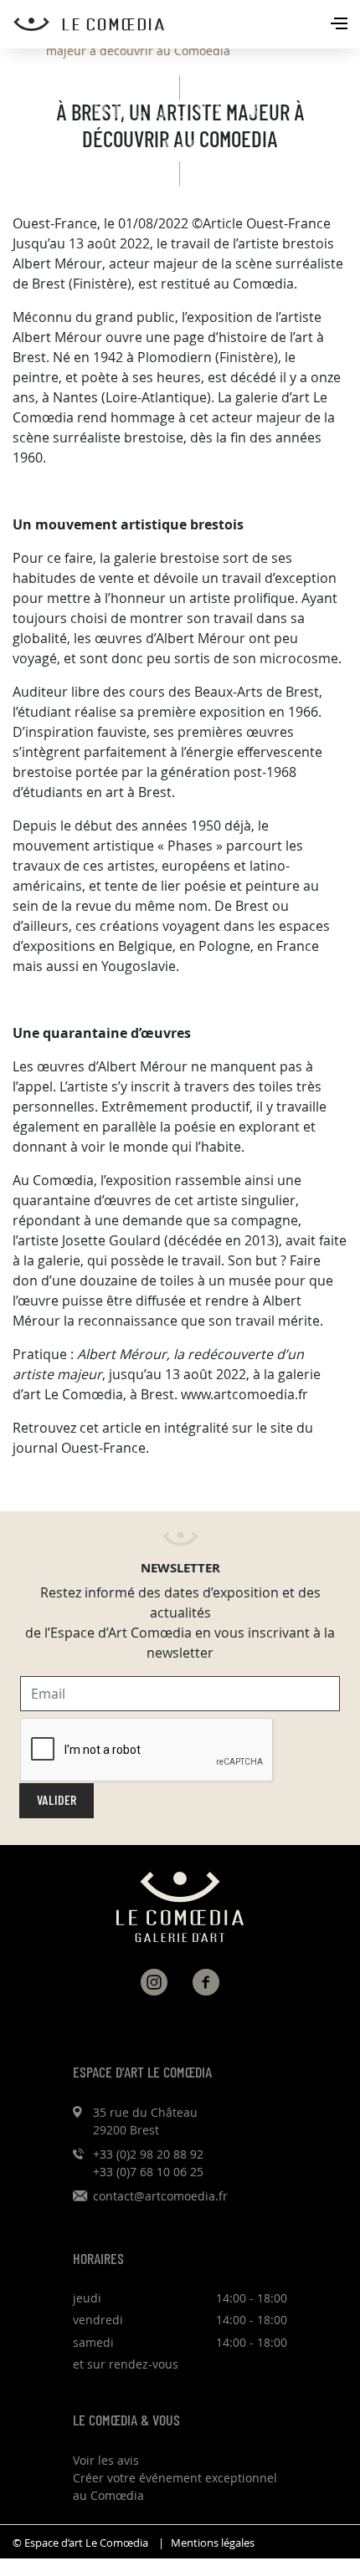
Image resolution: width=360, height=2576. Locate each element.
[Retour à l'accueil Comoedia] (187, 24)
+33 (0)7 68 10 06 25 (148, 2172)
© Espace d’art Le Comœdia (80, 2543)
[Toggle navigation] (341, 25)
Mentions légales (213, 2543)
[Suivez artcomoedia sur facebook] (206, 1982)
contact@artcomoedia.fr (160, 2196)
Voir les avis (106, 2460)
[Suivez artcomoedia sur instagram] (154, 1982)
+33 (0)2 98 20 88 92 (148, 2154)
